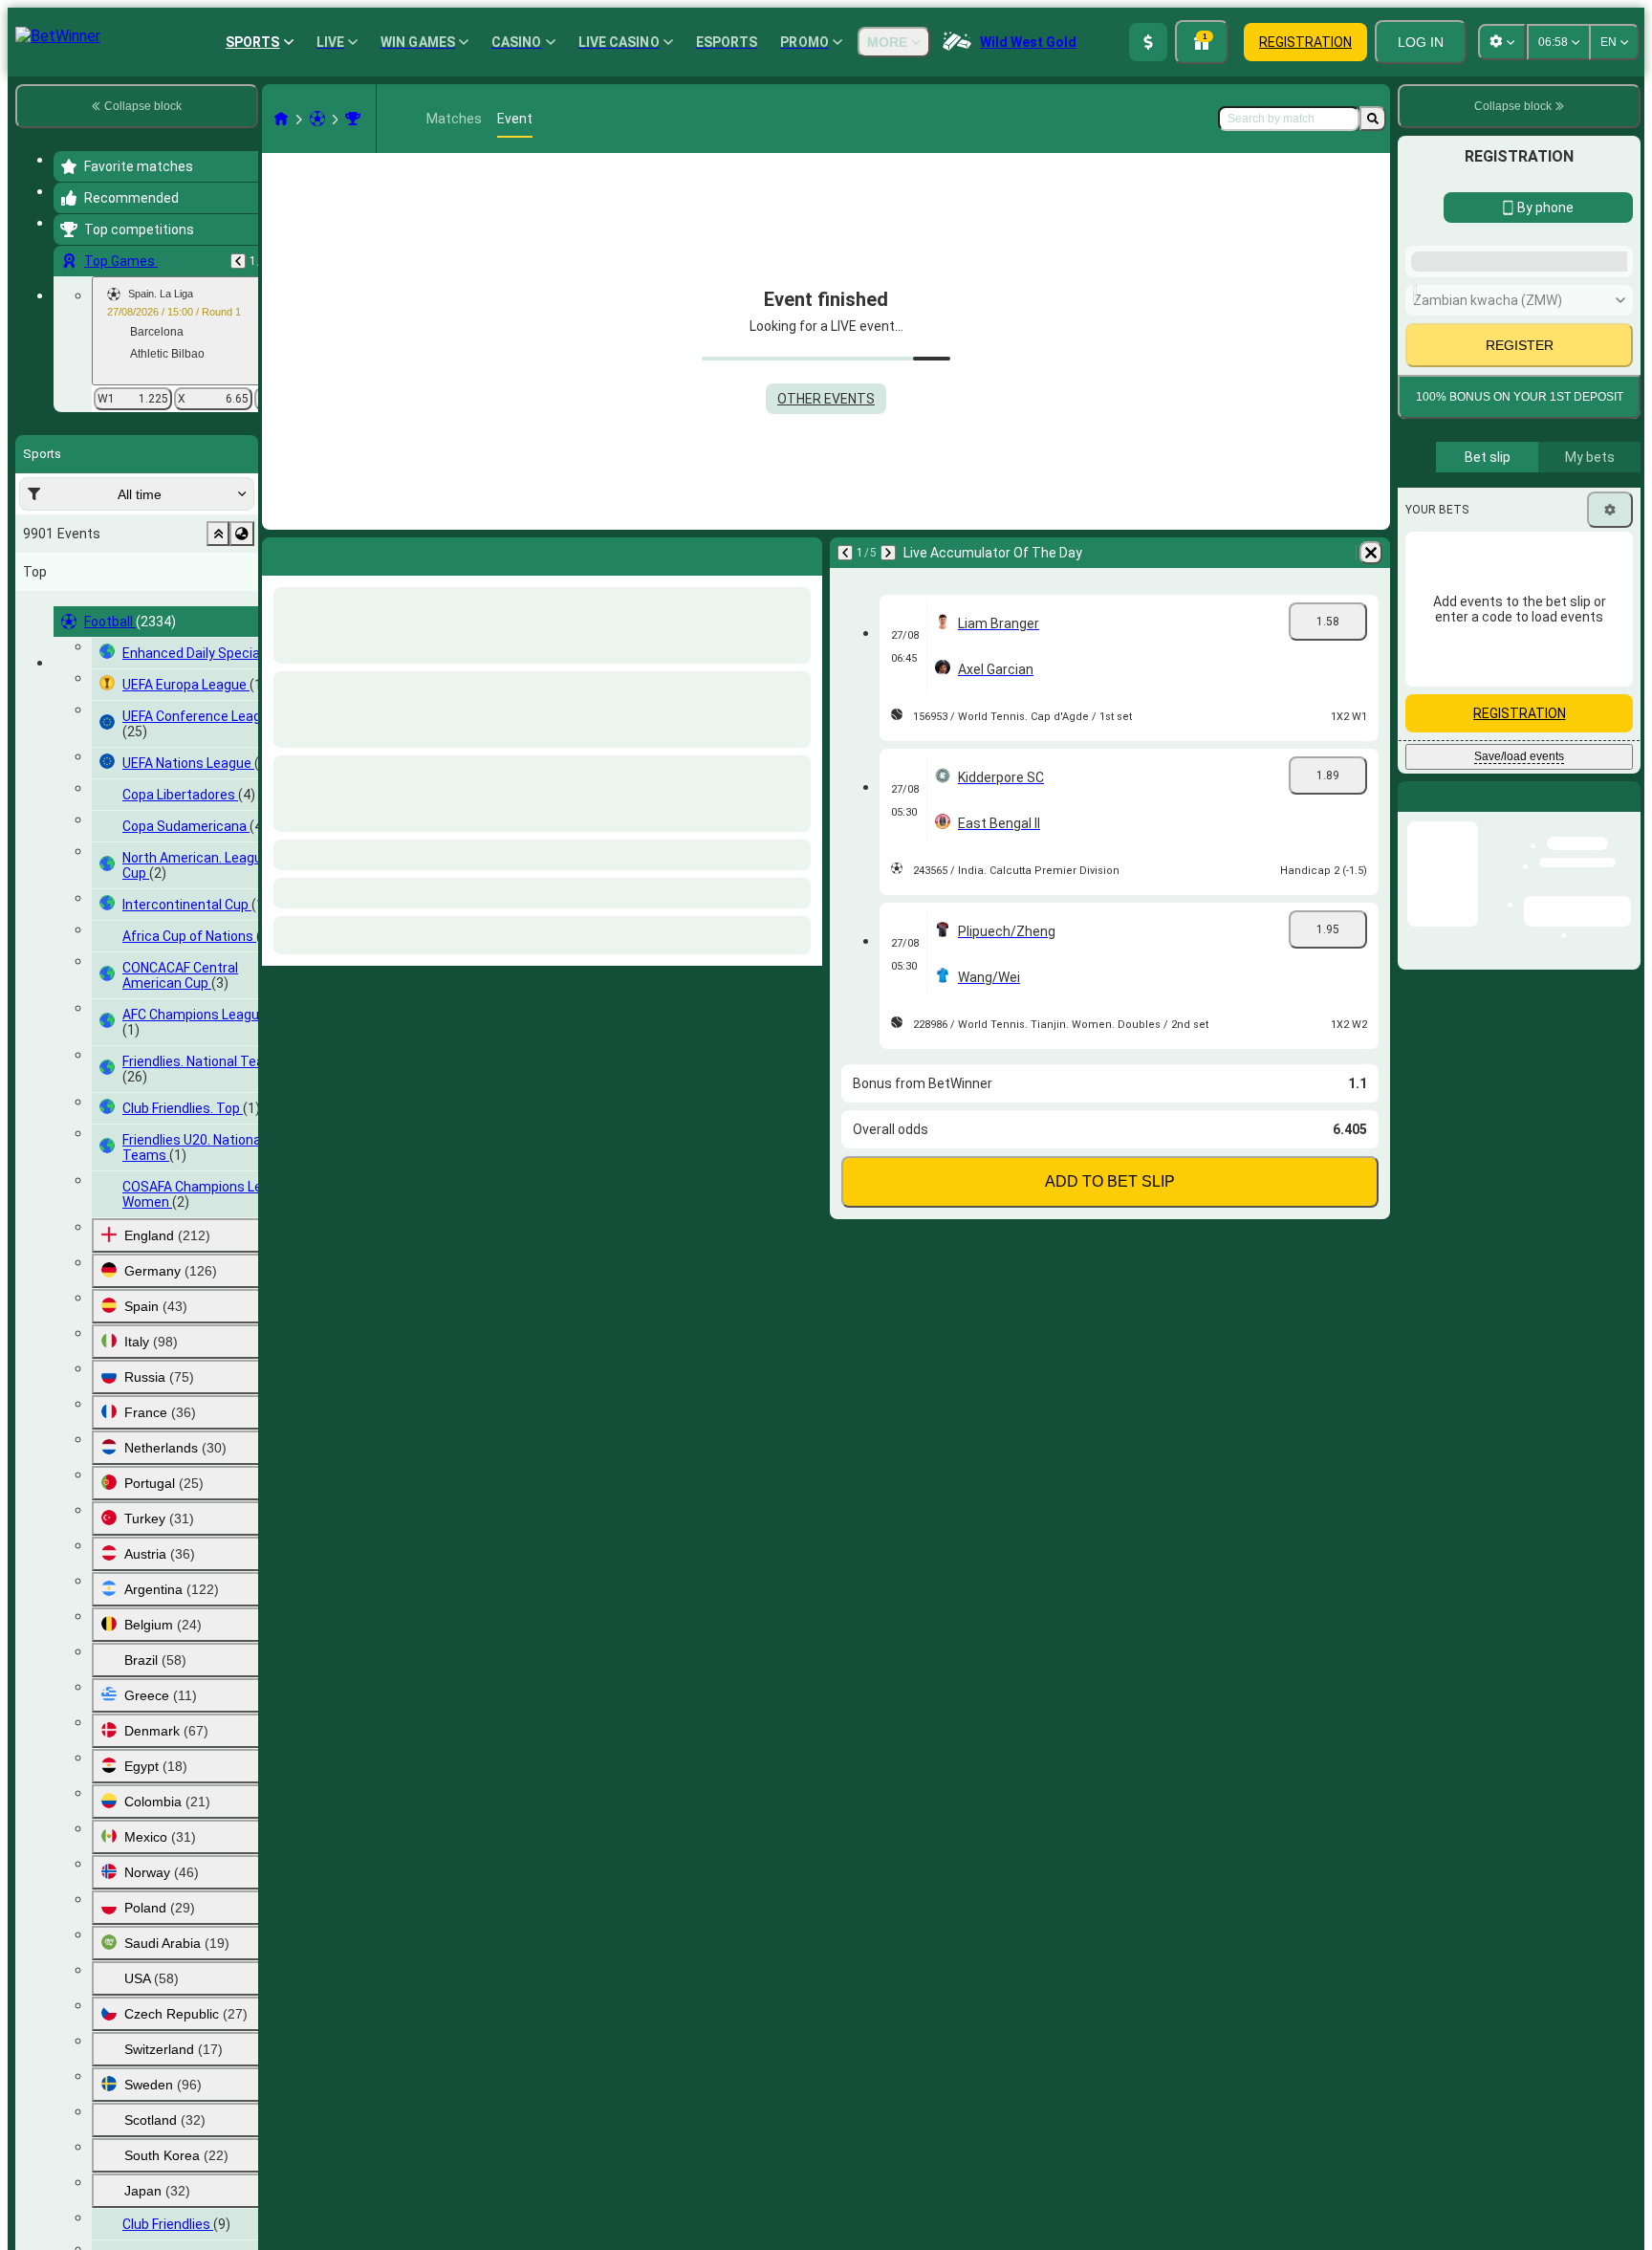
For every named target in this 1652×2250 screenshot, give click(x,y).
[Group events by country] (242, 534)
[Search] (1373, 119)
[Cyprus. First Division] (353, 119)
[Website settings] (1502, 42)
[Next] (888, 553)
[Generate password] (1553, 644)
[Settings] (1610, 973)
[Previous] (238, 261)
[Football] (317, 119)
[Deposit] (1148, 42)
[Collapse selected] (218, 534)
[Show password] (1606, 644)
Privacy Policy (1526, 809)
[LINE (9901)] (281, 119)
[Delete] (1371, 553)
